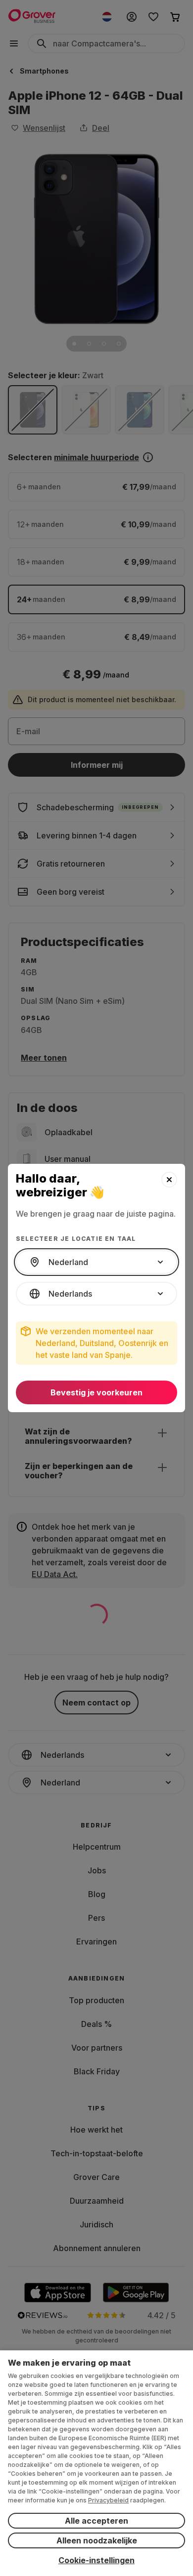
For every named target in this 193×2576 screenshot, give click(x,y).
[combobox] (96, 1262)
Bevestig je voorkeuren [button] (96, 1392)
